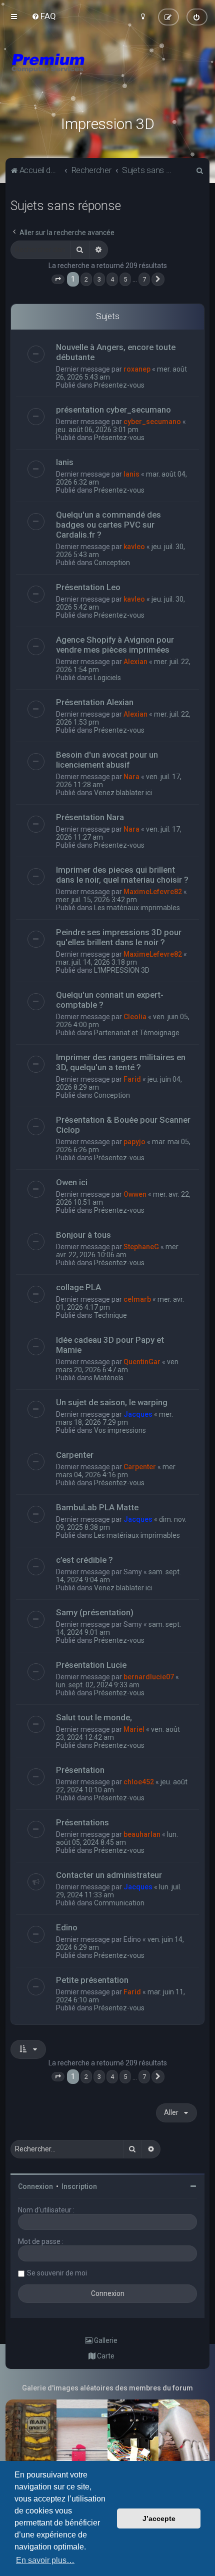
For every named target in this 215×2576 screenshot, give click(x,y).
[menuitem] (44, 16)
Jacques (138, 1414)
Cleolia (135, 1017)
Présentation (80, 1770)
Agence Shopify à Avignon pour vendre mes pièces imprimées (115, 645)
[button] (58, 280)
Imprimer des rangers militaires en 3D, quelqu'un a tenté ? (121, 1062)
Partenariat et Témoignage (137, 1033)
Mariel (134, 1729)
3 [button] (99, 279)
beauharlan (142, 1834)
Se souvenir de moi (57, 2273)
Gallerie (105, 2340)
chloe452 (139, 1782)
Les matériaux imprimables (137, 908)
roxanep (137, 369)
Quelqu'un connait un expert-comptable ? (110, 1000)
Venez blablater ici (123, 793)
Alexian (135, 662)
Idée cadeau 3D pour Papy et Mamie (110, 1345)
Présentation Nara (90, 817)
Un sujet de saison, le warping (112, 1402)
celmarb (137, 1299)
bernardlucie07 (149, 1677)
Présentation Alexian (95, 702)
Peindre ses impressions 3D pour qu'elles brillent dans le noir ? (119, 937)
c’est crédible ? (84, 1560)
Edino (67, 1927)
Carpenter (75, 1455)
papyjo (134, 1142)
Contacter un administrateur (109, 1875)
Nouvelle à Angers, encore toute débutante (116, 352)
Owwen (135, 1194)
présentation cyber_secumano (113, 410)
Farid (132, 1079)
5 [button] (125, 279)
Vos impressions (120, 1430)
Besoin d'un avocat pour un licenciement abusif (107, 760)
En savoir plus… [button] (45, 2560)
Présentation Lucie (91, 1665)
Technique (110, 1315)
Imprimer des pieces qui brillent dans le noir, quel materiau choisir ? (122, 875)
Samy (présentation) (95, 1612)
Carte (105, 2356)
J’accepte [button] (159, 2518)
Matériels (109, 1378)
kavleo (134, 547)
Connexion (35, 2186)
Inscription (79, 2186)
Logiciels (107, 678)
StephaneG (141, 1247)
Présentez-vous (119, 385)
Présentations (82, 1822)
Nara (131, 777)
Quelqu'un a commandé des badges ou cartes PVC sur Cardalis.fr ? (108, 525)
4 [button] (112, 279)
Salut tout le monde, (94, 1717)
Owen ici (72, 1182)
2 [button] (86, 279)
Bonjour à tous (83, 1235)
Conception (112, 563)
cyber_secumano (152, 422)
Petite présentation (92, 1980)
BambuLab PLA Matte (97, 1507)
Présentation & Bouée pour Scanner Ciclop (123, 1125)
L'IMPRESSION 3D (122, 970)
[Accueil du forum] (107, 75)
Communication (119, 1903)
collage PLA (78, 1287)
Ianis (65, 462)
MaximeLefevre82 (153, 892)
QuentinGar (142, 1362)
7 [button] (144, 279)
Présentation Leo (88, 587)
